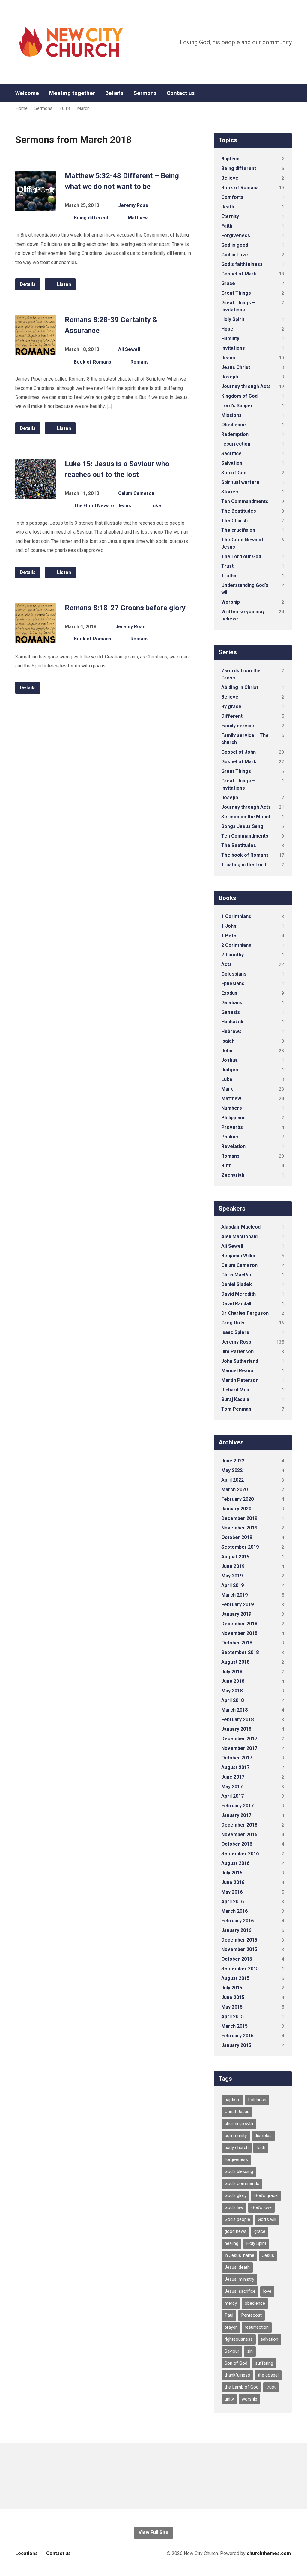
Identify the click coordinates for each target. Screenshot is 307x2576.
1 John (229, 926)
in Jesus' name (239, 2255)
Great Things (236, 293)
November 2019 (239, 1528)
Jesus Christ (236, 367)
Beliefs (114, 93)
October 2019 (237, 1537)
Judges (230, 1070)
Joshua (230, 1060)
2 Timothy (232, 955)
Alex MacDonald (239, 1236)
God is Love (235, 255)
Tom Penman (236, 1409)
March (83, 108)
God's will (267, 2219)
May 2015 (232, 2007)
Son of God (234, 473)
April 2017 (232, 1796)
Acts (227, 964)
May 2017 (232, 1787)
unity (229, 2399)
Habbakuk (232, 1022)
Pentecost (251, 2315)
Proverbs (232, 1127)
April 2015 (232, 2017)
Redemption (235, 434)
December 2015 (239, 1940)
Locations (27, 2553)
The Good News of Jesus (102, 506)
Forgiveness (236, 236)
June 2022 (233, 1461)
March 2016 (234, 1911)
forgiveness (236, 2159)
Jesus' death (237, 2267)
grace (260, 2231)
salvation (269, 2339)
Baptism (230, 159)
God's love (261, 2207)
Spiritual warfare (240, 482)
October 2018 (237, 1643)
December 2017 (239, 1739)
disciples (263, 2136)
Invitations (233, 348)
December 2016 (239, 1825)
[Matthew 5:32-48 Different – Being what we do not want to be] (36, 207)
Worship (231, 602)
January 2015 (236, 2045)
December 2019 (239, 1518)
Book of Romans (92, 362)
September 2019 (240, 1547)
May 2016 (232, 1892)
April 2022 (232, 1480)
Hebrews (231, 1031)
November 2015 (239, 1949)
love (267, 2291)
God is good (235, 245)
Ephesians (233, 983)
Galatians (232, 1003)
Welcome (27, 93)
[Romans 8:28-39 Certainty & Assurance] (36, 351)
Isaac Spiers (235, 1332)
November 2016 (239, 1834)
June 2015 (233, 1997)
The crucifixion (238, 530)
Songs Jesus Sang (242, 826)
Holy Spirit (233, 319)
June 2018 (233, 1681)
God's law (234, 2207)
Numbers (232, 1108)
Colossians (234, 974)
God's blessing (239, 2171)
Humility (230, 339)
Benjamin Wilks (238, 1256)
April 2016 (232, 1902)
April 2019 (232, 1585)
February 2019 (237, 1604)
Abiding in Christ (240, 687)
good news (235, 2231)
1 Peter (230, 936)
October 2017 (237, 1758)
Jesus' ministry (239, 2279)
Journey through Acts (246, 386)
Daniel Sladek (237, 1284)
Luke (156, 506)
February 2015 (237, 2036)
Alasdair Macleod (241, 1227)
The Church (234, 521)
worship (249, 2399)
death (228, 207)
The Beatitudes (239, 511)
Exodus (229, 993)
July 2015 (232, 1988)
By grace (231, 707)
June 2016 (233, 1882)
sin (250, 2351)
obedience (255, 2303)
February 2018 (237, 1719)
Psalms (230, 1137)
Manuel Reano (237, 1371)
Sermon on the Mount (246, 817)
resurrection (236, 444)
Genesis (231, 1012)
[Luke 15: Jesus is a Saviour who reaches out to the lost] (36, 495)
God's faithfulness (242, 264)
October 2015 (237, 1959)
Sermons (145, 93)
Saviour (232, 2351)
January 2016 (236, 1930)
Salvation (232, 463)
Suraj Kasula (235, 1399)
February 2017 (237, 1806)
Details (28, 284)
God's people (237, 2219)
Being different (91, 218)
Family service (238, 726)
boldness (257, 2100)
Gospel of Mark (239, 274)
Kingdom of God (239, 396)
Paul (229, 2315)
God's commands (242, 2183)
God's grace (266, 2195)
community (236, 2136)
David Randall (236, 1304)
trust (271, 2387)
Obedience (234, 425)
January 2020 (236, 1509)
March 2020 (234, 1490)
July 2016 (232, 1873)
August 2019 (235, 1557)
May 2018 (232, 1691)
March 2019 (234, 1595)
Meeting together (72, 93)
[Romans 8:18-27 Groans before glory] (36, 639)
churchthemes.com (269, 2553)
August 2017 (235, 1767)
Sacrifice (231, 453)
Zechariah (233, 1175)
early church (237, 2148)
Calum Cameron (136, 493)
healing (231, 2243)
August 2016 (235, 1863)
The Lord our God (241, 556)
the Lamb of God (241, 2387)
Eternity (230, 216)
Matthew (138, 218)
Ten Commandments (245, 501)
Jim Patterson (237, 1351)
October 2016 (237, 1844)
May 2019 (232, 1576)
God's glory (235, 2195)
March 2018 (234, 1710)
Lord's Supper (237, 406)
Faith (227, 226)
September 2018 (240, 1652)
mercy (231, 2303)
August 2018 (235, 1662)
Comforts (232, 197)
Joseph (230, 377)
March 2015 (234, 2026)
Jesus (228, 358)
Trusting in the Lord (244, 865)
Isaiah (228, 1041)
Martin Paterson (240, 1380)
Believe (230, 178)
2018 (65, 108)
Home (21, 108)
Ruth (226, 1166)
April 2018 (232, 1700)
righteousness (239, 2339)
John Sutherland (240, 1361)
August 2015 (235, 1978)
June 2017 (233, 1777)
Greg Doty (233, 1323)
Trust (227, 566)
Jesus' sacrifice (240, 2291)
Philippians (233, 1118)
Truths (229, 576)
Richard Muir (235, 1390)
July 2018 (232, 1672)
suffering (264, 2363)
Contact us (181, 93)
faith (261, 2148)
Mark (227, 1089)
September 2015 (240, 1969)
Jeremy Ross (133, 205)
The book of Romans (245, 855)
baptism (232, 2100)
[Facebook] (289, 93)
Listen (63, 284)
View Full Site (153, 2532)
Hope (227, 329)
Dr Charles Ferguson (245, 1313)
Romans (140, 362)
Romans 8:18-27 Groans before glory (125, 608)
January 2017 (236, 1815)
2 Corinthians (236, 945)
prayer (231, 2327)
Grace (228, 283)
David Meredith (238, 1294)
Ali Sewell (129, 349)
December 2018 (239, 1624)
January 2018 (236, 1729)
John (227, 1051)
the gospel (268, 2375)
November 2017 (239, 1748)
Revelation (233, 1146)
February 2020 (237, 1499)
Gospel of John (238, 752)
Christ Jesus (237, 2112)
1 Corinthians (236, 916)
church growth (239, 2124)
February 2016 (237, 1921)
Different (232, 716)
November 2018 (239, 1633)
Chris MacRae (237, 1275)
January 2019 (236, 1614)
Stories (230, 492)
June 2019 (233, 1566)
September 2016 (240, 1854)
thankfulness (237, 2375)
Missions (231, 415)
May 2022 (232, 1470)
